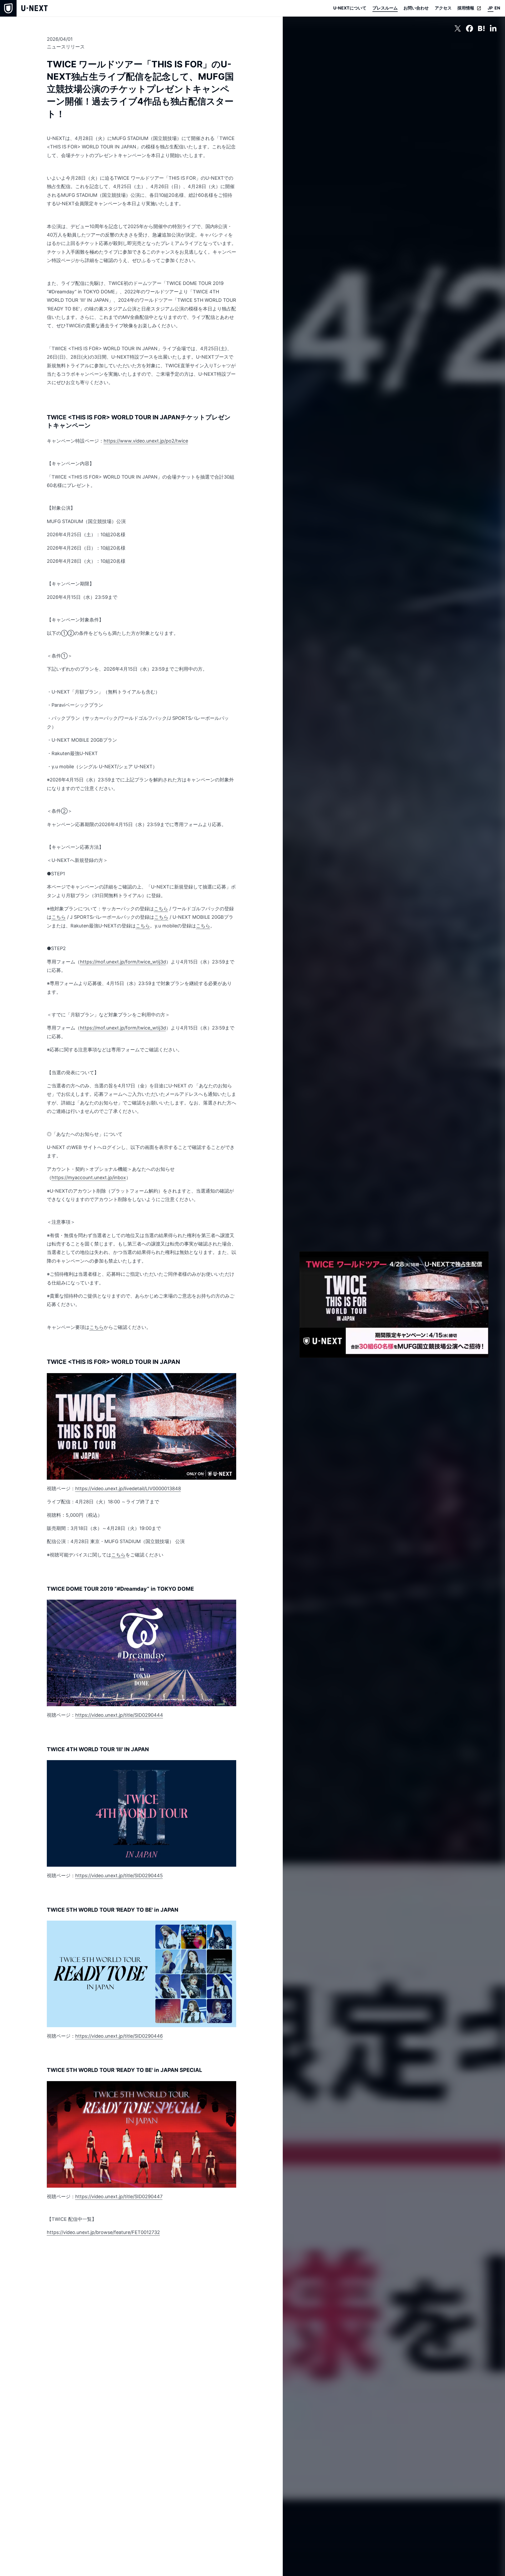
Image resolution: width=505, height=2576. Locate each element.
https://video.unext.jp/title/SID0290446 (119, 2036)
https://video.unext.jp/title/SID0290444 (119, 1715)
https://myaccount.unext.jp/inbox (89, 1177)
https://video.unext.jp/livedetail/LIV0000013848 (128, 1488)
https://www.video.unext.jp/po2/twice (146, 441)
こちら (161, 909)
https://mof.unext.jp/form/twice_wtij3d (123, 962)
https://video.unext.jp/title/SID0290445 (119, 1875)
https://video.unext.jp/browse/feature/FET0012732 (103, 2232)
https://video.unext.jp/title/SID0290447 (119, 2196)
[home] (24, 8)
